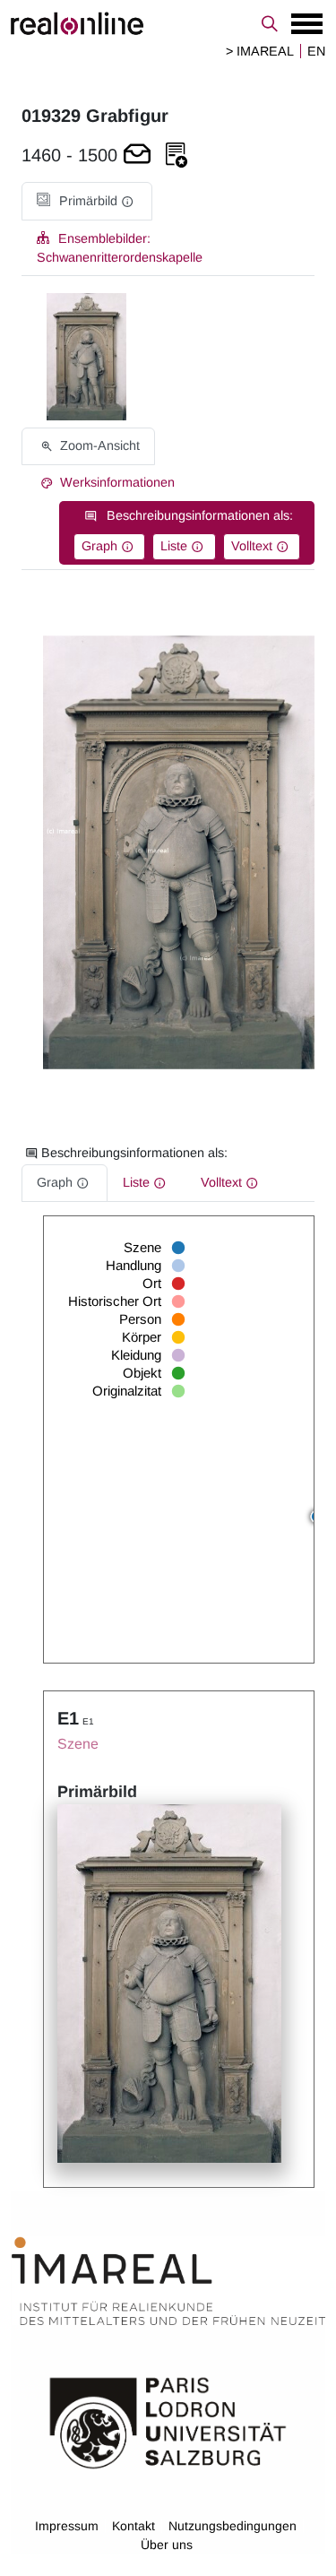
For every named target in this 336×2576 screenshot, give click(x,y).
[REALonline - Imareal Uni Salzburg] (168, 23)
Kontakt (134, 2526)
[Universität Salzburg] (168, 2422)
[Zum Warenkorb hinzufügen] (137, 156)
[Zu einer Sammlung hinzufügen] (177, 156)
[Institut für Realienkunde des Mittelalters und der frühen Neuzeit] (168, 2281)
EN (316, 51)
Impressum (67, 2526)
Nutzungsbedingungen (233, 2526)
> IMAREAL (260, 51)
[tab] (87, 201)
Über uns (167, 2545)
